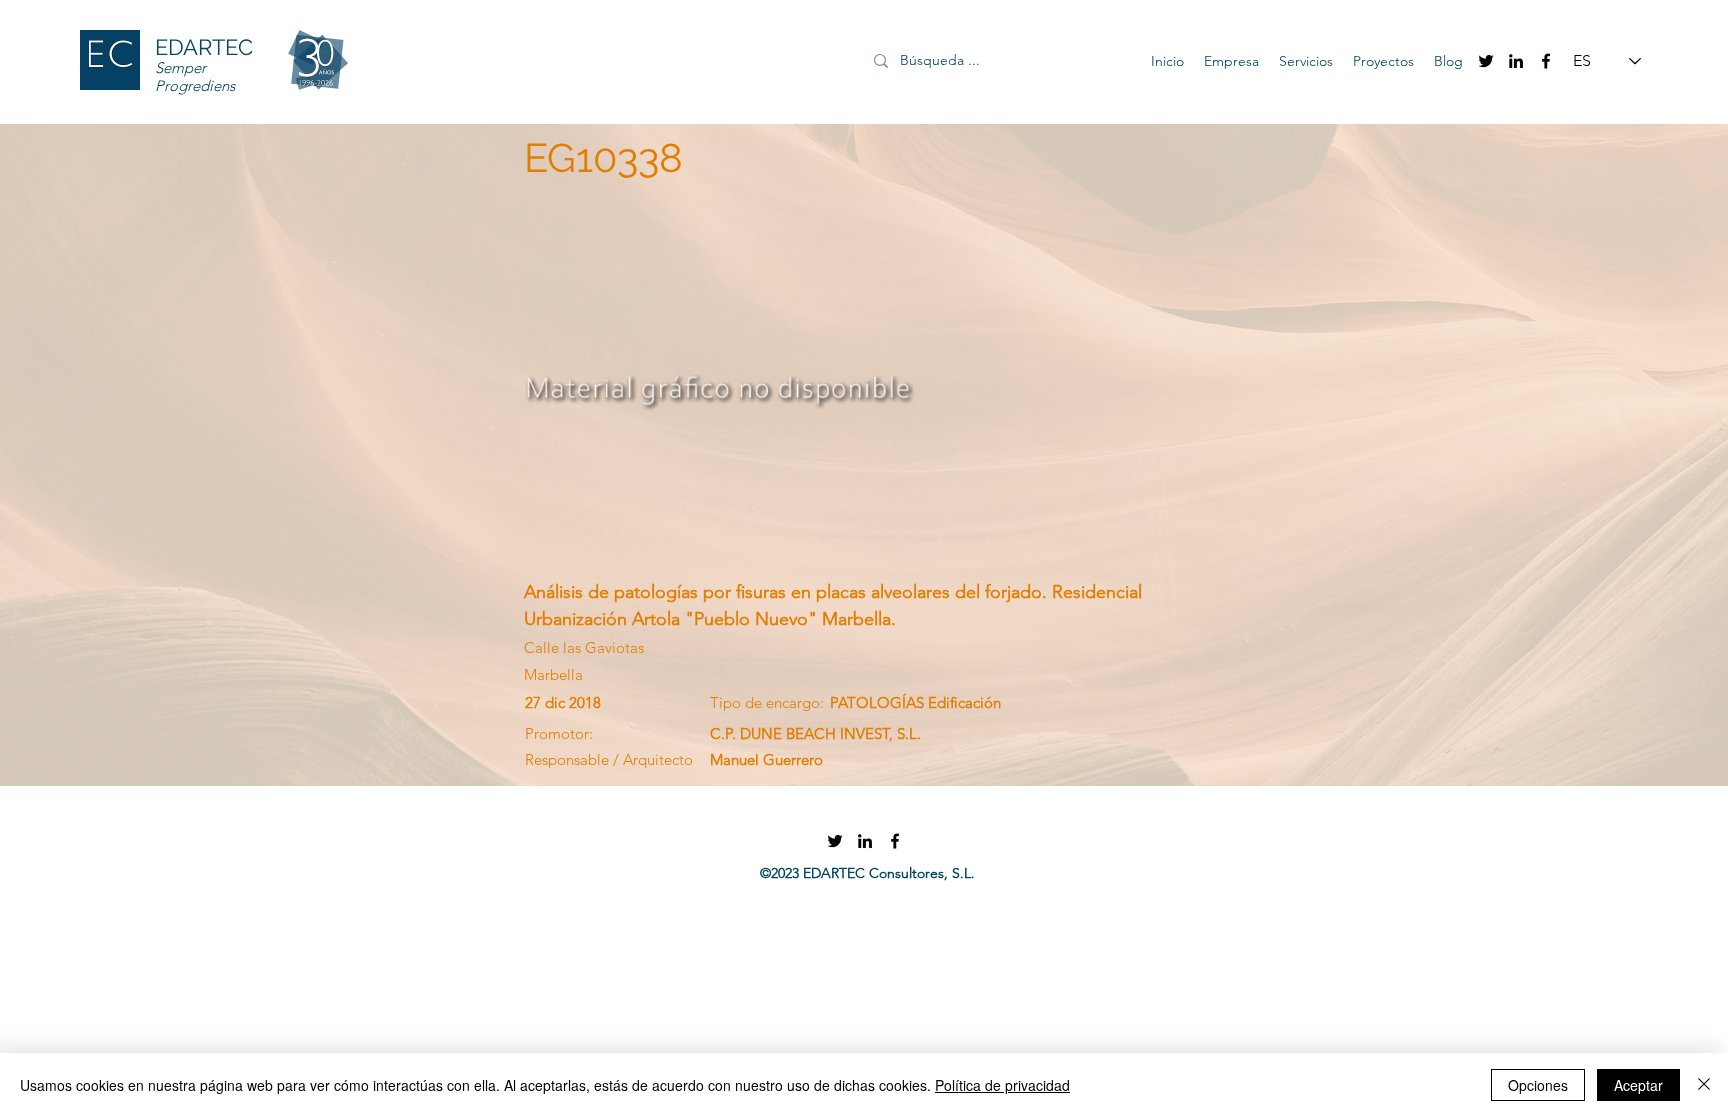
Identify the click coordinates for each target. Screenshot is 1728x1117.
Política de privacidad (1002, 1085)
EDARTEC (204, 47)
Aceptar (1638, 1085)
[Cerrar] (1704, 1085)
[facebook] (1546, 61)
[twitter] (1486, 61)
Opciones (1538, 1085)
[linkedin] (1516, 61)
